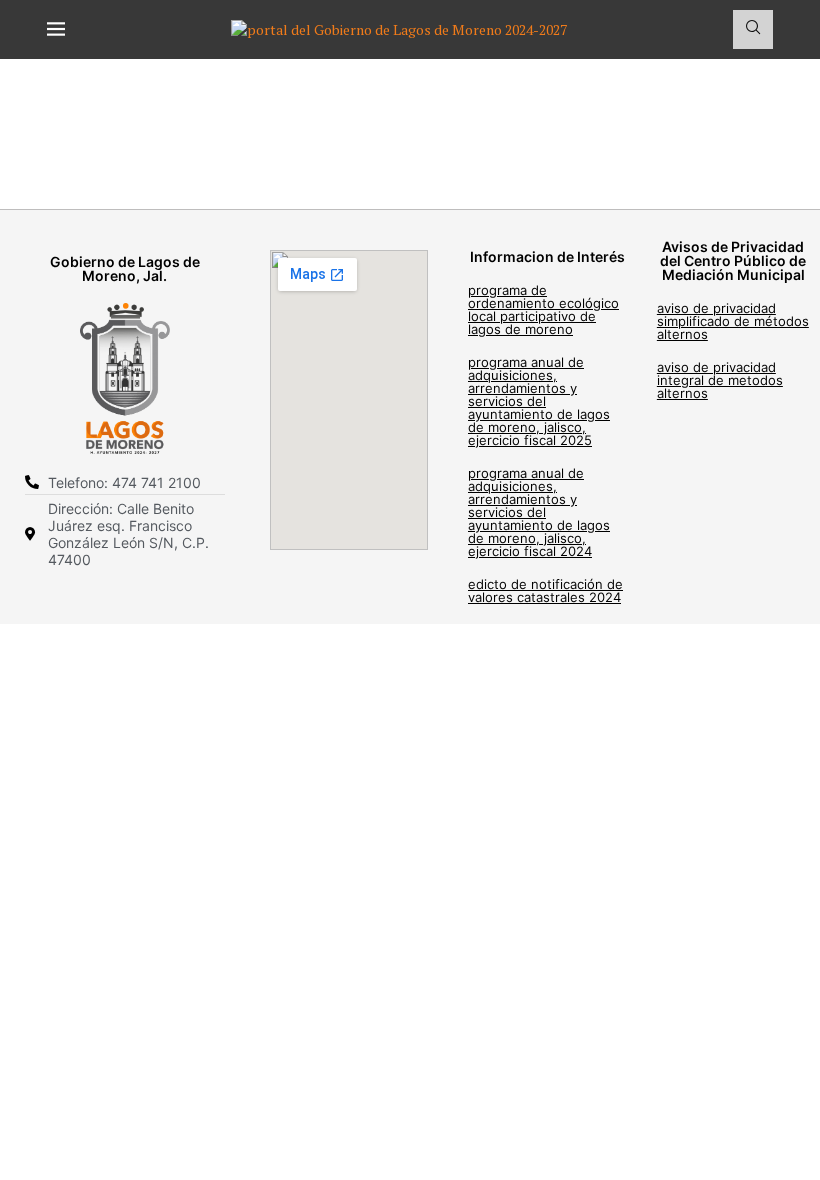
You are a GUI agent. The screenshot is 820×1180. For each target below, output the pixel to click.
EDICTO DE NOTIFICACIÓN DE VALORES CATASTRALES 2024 (545, 590)
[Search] (753, 29)
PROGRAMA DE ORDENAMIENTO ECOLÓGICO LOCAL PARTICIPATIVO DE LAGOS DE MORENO (543, 309)
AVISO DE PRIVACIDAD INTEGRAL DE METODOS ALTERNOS (720, 380)
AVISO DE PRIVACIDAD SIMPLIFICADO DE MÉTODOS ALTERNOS (733, 321)
